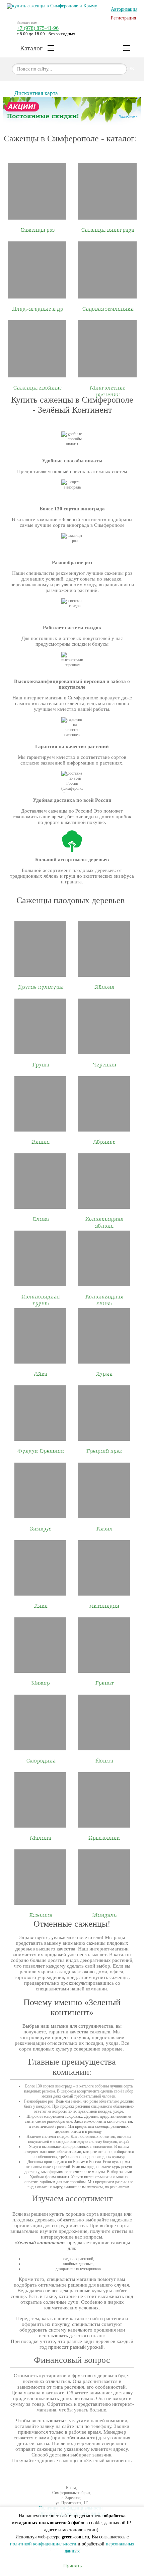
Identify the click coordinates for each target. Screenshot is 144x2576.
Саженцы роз (37, 229)
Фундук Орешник (40, 1451)
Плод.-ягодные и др (37, 308)
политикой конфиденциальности (43, 2544)
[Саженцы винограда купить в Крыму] (107, 191)
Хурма (104, 1373)
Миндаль (104, 1915)
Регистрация (123, 18)
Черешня (104, 1064)
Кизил (104, 1528)
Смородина (40, 1760)
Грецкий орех (104, 1451)
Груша (40, 1064)
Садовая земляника (107, 308)
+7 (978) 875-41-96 (38, 28)
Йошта (104, 1760)
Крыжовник (104, 1837)
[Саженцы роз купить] (37, 191)
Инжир (40, 1683)
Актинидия (104, 1605)
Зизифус (40, 1528)
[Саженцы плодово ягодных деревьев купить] (37, 270)
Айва (40, 1373)
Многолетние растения (107, 391)
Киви (40, 1605)
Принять (72, 2565)
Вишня (40, 1141)
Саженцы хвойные (37, 387)
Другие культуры (40, 987)
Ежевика (40, 1915)
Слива (40, 1219)
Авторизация (124, 9)
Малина (40, 1837)
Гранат (104, 1683)
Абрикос (104, 1141)
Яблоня (104, 987)
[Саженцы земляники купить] (107, 270)
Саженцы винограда (107, 229)
